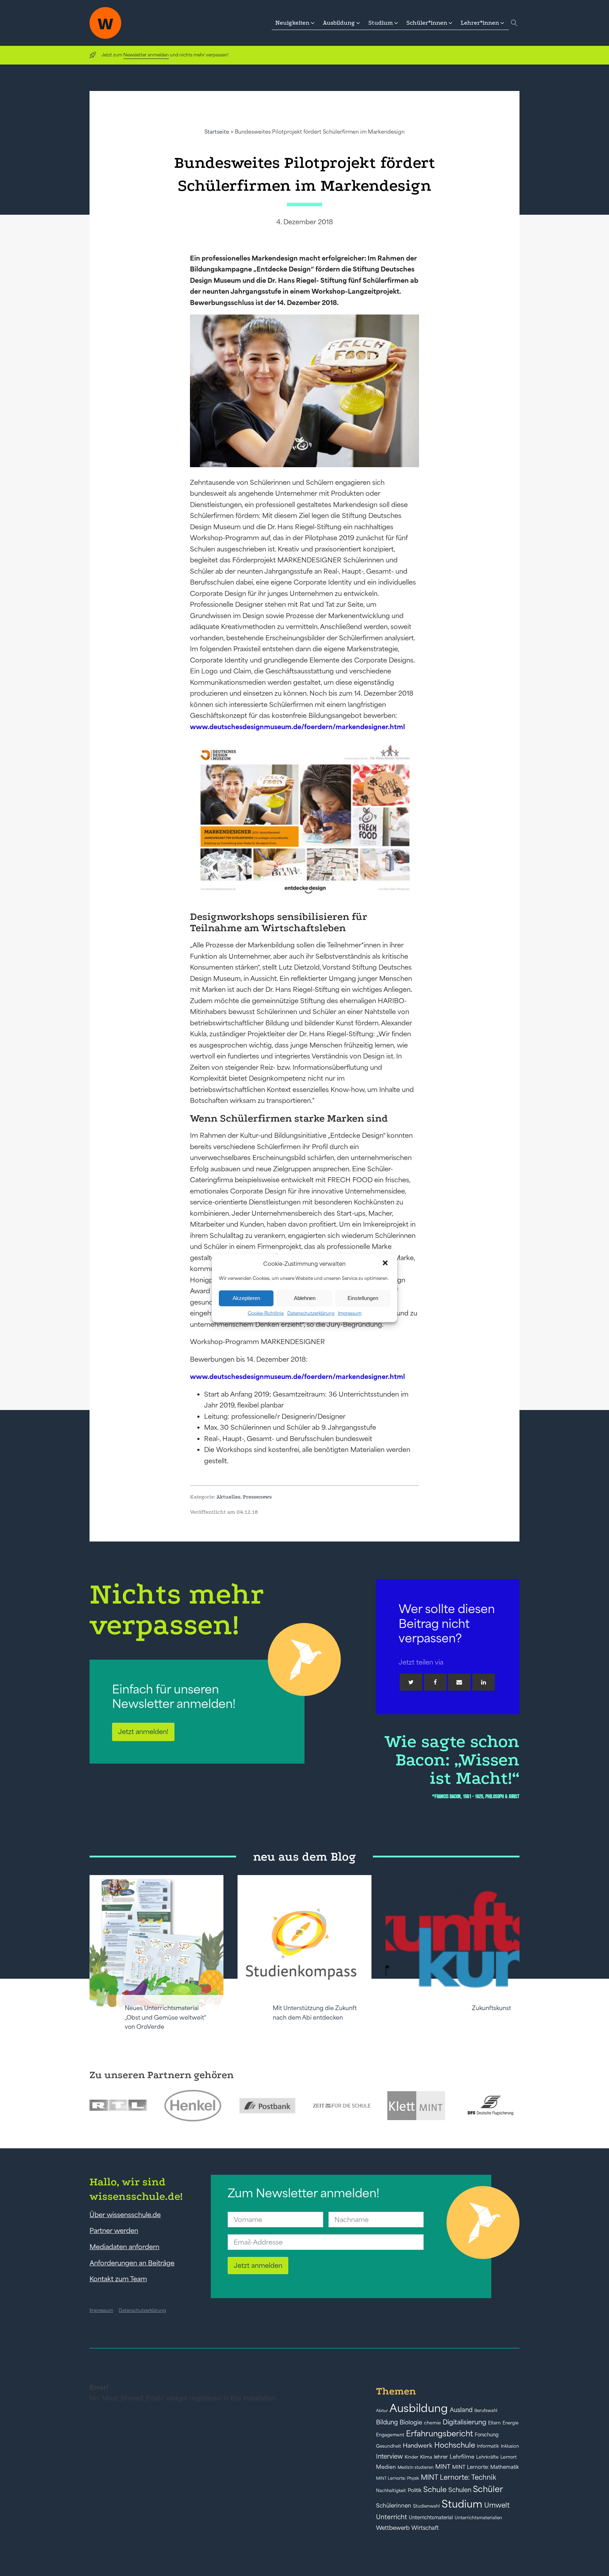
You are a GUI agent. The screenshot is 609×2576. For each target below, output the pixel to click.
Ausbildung (419, 2408)
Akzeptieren (246, 1298)
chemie (432, 2423)
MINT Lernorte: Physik (398, 2478)
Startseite (217, 132)
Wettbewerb (393, 2528)
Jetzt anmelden (258, 2265)
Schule (435, 2489)
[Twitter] (411, 1682)
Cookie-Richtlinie (266, 1313)
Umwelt (497, 2505)
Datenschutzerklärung (311, 1313)
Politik (415, 2490)
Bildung (387, 2422)
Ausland (461, 2410)
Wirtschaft (425, 2528)
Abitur (382, 2411)
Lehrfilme (462, 2457)
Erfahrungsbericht (439, 2434)
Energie (510, 2423)
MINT (443, 2467)
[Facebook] (435, 1682)
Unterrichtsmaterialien (478, 2518)
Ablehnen (305, 1298)
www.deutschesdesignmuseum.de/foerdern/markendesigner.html (297, 727)
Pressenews (257, 1497)
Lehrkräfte (487, 2457)
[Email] (459, 1682)
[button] (386, 1264)
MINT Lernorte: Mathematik (485, 2467)
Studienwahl (426, 2506)
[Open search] (514, 23)
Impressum (350, 1313)
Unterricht (392, 2517)
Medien (386, 2467)
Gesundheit (389, 2446)
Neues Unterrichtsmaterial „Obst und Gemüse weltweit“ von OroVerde (165, 2017)
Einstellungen (363, 1298)
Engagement (390, 2435)
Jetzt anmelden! (143, 1732)
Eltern (494, 2423)
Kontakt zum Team (118, 2279)
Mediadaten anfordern (124, 2247)
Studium (462, 2504)
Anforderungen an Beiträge (132, 2263)
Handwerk (418, 2446)
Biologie (411, 2422)
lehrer (441, 2457)
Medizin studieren (416, 2467)
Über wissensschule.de (125, 2215)
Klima (426, 2457)
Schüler (488, 2489)
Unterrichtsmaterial (431, 2517)
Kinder (411, 2457)
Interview (389, 2456)
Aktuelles (228, 1497)
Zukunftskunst (491, 2008)
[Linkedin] (484, 1682)
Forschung (487, 2435)
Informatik (488, 2446)
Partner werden (114, 2230)
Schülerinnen (394, 2505)
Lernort (509, 2457)
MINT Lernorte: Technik (459, 2477)
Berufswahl (486, 2411)
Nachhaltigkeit (391, 2491)
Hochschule (455, 2445)
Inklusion (510, 2446)
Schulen (460, 2490)
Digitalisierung (465, 2422)
